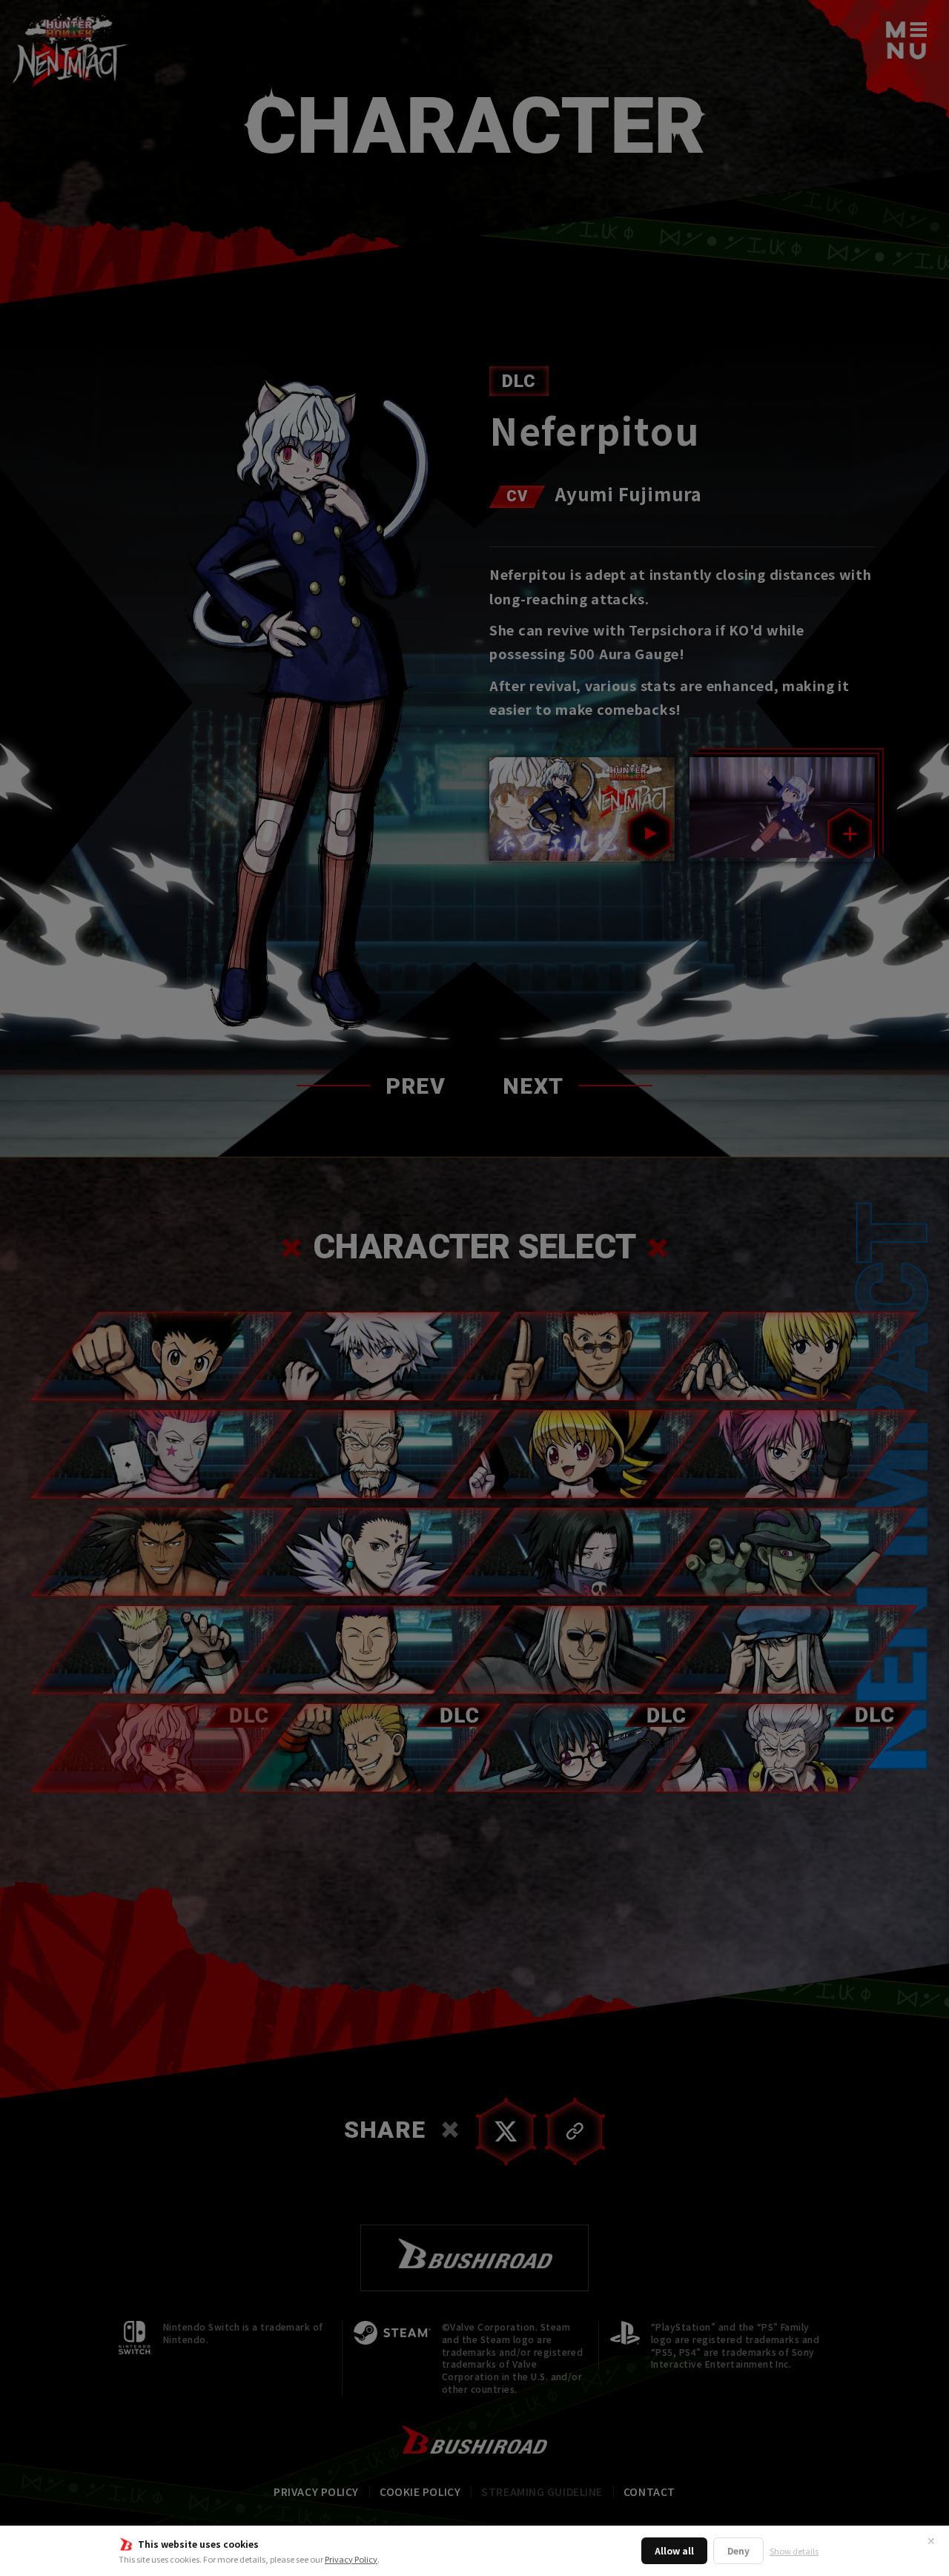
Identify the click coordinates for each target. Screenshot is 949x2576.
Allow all (674, 2550)
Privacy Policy (351, 2559)
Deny (738, 2550)
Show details (794, 2551)
